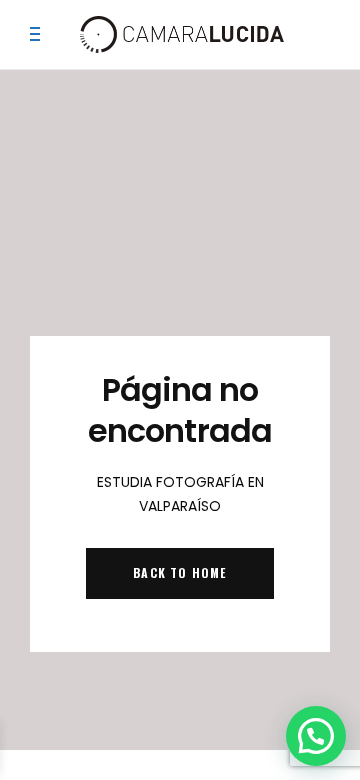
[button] (316, 736)
